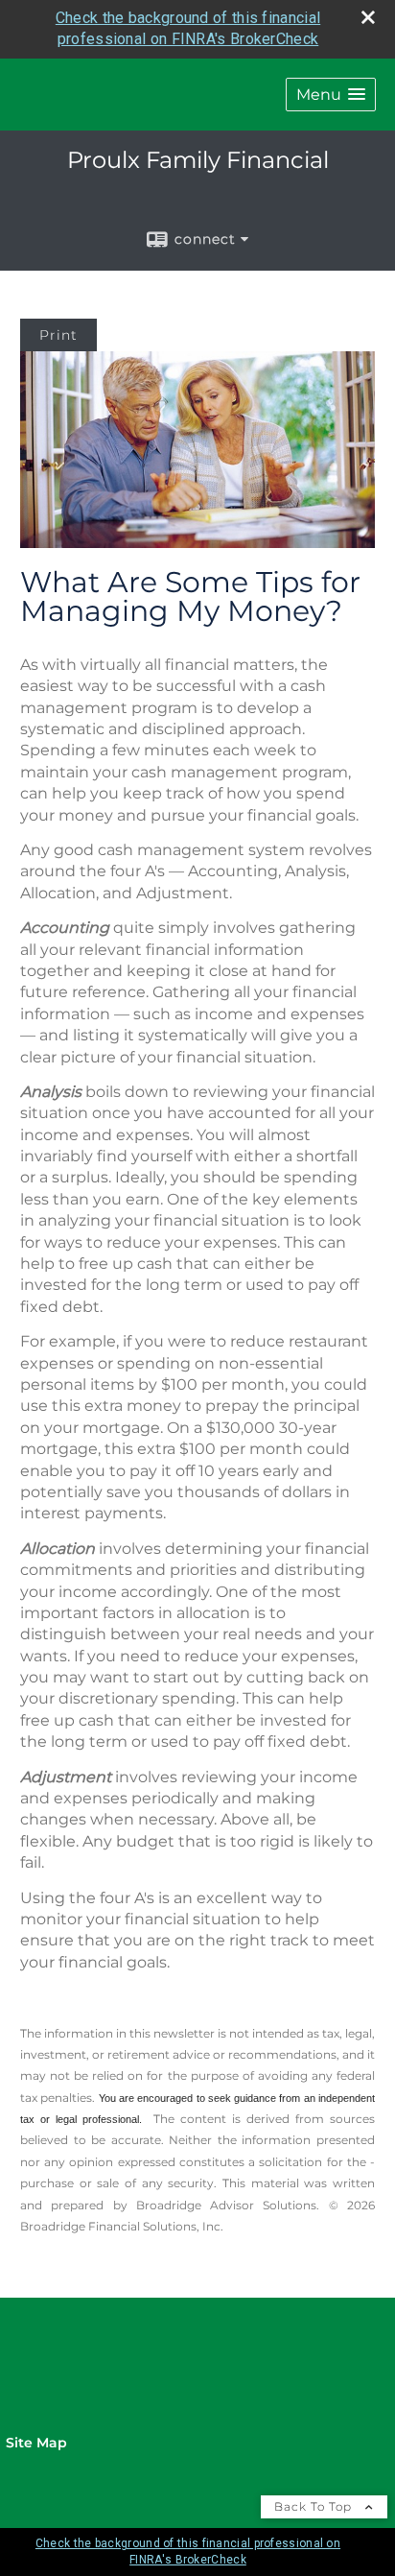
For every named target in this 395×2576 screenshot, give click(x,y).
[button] (331, 95)
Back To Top (315, 2506)
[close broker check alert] (368, 17)
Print (58, 335)
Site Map (36, 2443)
